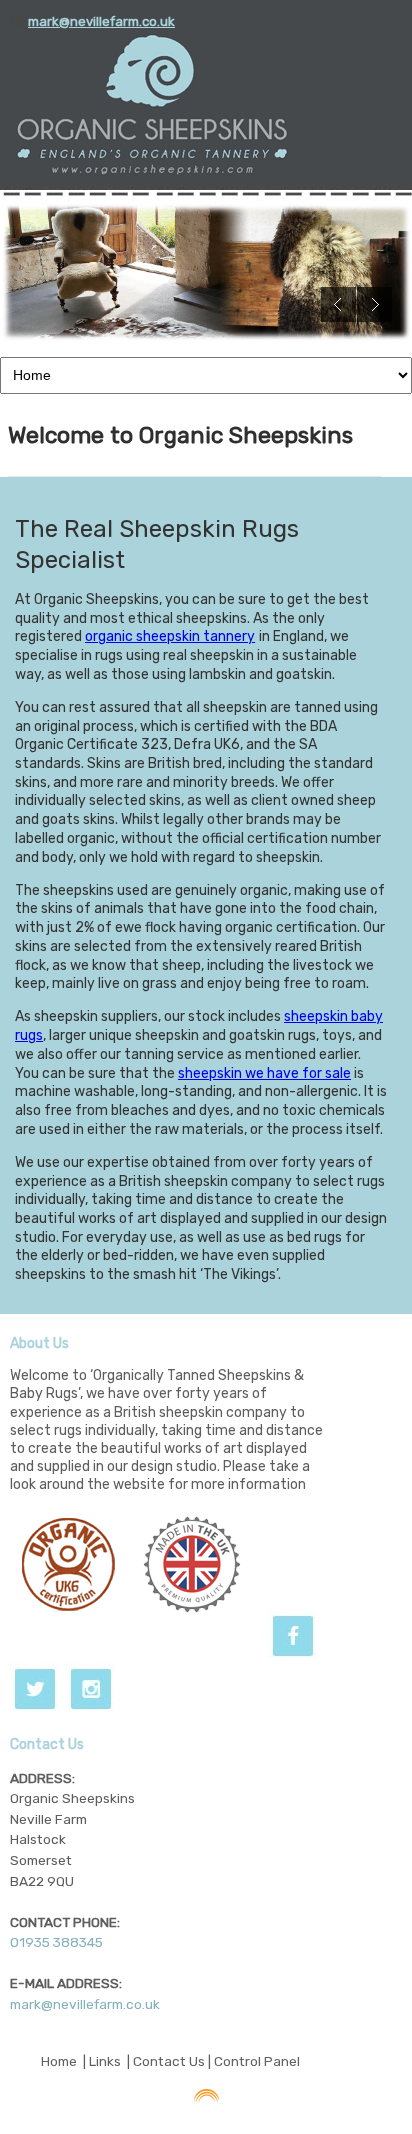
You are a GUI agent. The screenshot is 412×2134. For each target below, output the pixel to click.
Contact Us (169, 2061)
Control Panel (257, 2061)
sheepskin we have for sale (264, 1073)
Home (59, 2061)
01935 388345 (56, 1942)
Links (105, 2061)
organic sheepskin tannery (170, 636)
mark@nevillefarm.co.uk (85, 2004)
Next (374, 304)
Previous (338, 304)
